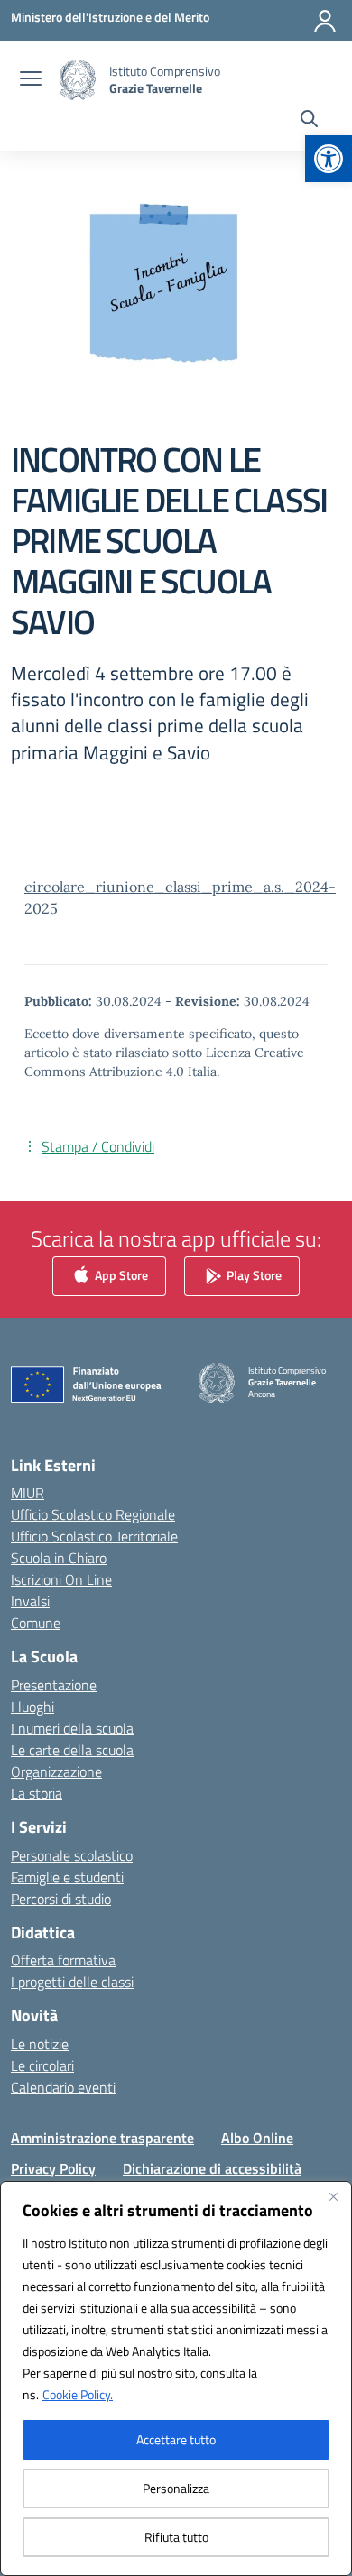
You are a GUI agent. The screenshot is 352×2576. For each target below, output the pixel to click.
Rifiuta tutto (176, 2537)
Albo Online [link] (257, 2138)
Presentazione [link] (54, 1685)
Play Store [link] (253, 1274)
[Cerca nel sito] (309, 121)
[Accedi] (325, 21)
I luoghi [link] (32, 1707)
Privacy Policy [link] (53, 2168)
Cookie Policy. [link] (78, 2394)
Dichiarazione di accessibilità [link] (212, 2168)
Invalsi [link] (30, 1601)
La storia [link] (37, 1793)
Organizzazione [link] (56, 1771)
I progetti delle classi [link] (72, 1982)
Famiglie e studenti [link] (67, 1877)
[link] (329, 159)
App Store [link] (120, 1274)
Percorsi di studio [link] (61, 1899)
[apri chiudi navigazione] (31, 80)
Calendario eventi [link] (63, 2087)
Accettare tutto (176, 2439)
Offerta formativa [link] (63, 1960)
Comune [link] (36, 1623)
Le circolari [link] (42, 2065)
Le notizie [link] (40, 2044)
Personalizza (176, 2488)
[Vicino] (333, 2196)
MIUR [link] (28, 1493)
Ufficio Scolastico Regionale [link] (93, 1514)
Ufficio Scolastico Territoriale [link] (94, 1536)
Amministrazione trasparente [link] (102, 2138)
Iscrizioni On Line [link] (61, 1579)
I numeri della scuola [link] (72, 1728)
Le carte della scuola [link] (72, 1750)
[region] (176, 2378)
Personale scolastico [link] (72, 1855)
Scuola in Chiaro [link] (59, 1558)
